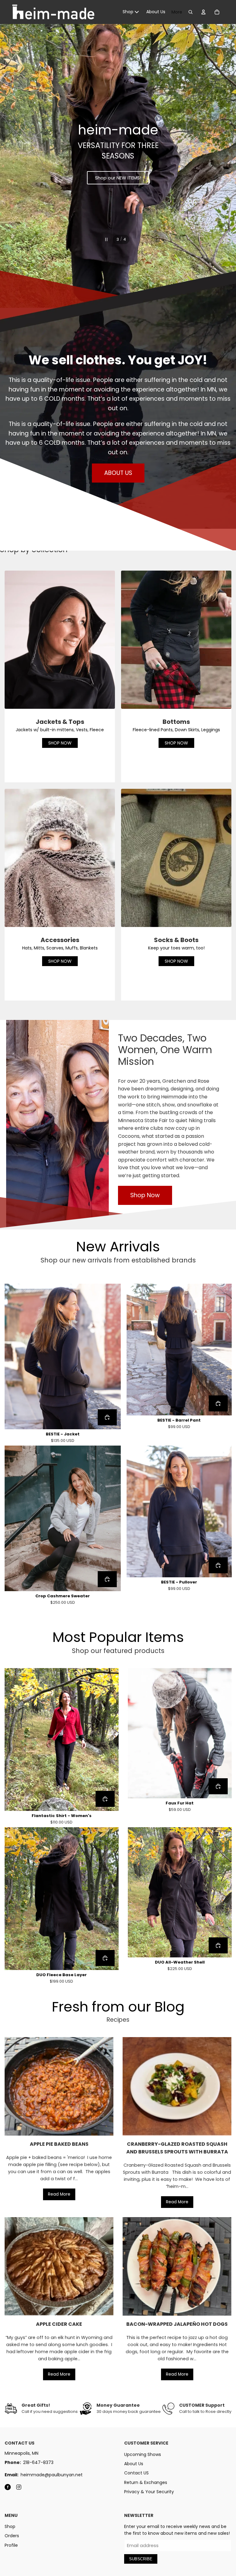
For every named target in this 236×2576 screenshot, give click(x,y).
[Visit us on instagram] (19, 2487)
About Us (134, 2464)
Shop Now (145, 1195)
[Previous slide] (10, 154)
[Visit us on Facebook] (8, 2487)
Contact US (136, 2473)
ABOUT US (118, 473)
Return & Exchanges (146, 2482)
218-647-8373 (38, 2462)
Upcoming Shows (143, 2454)
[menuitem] (131, 12)
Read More (59, 2194)
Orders (12, 2536)
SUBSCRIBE (141, 2559)
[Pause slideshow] (106, 239)
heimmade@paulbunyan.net (52, 2475)
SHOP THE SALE (118, 154)
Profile (11, 2545)
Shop (10, 2526)
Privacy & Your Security (149, 2492)
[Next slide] (226, 154)
